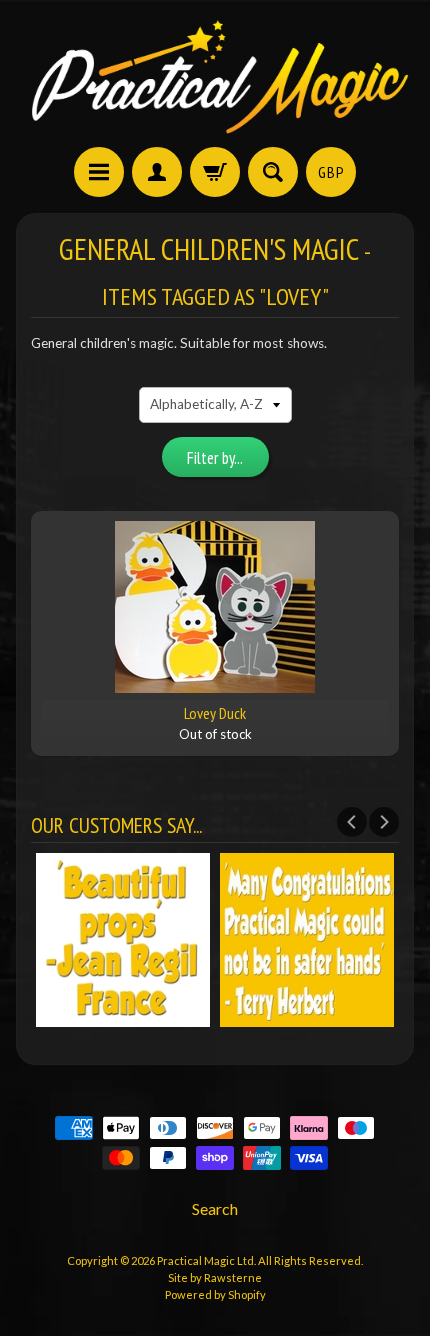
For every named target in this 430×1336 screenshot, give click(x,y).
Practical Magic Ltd (205, 1260)
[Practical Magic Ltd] (215, 76)
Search (215, 1208)
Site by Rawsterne (215, 1277)
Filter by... (215, 458)
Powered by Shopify (215, 1294)
